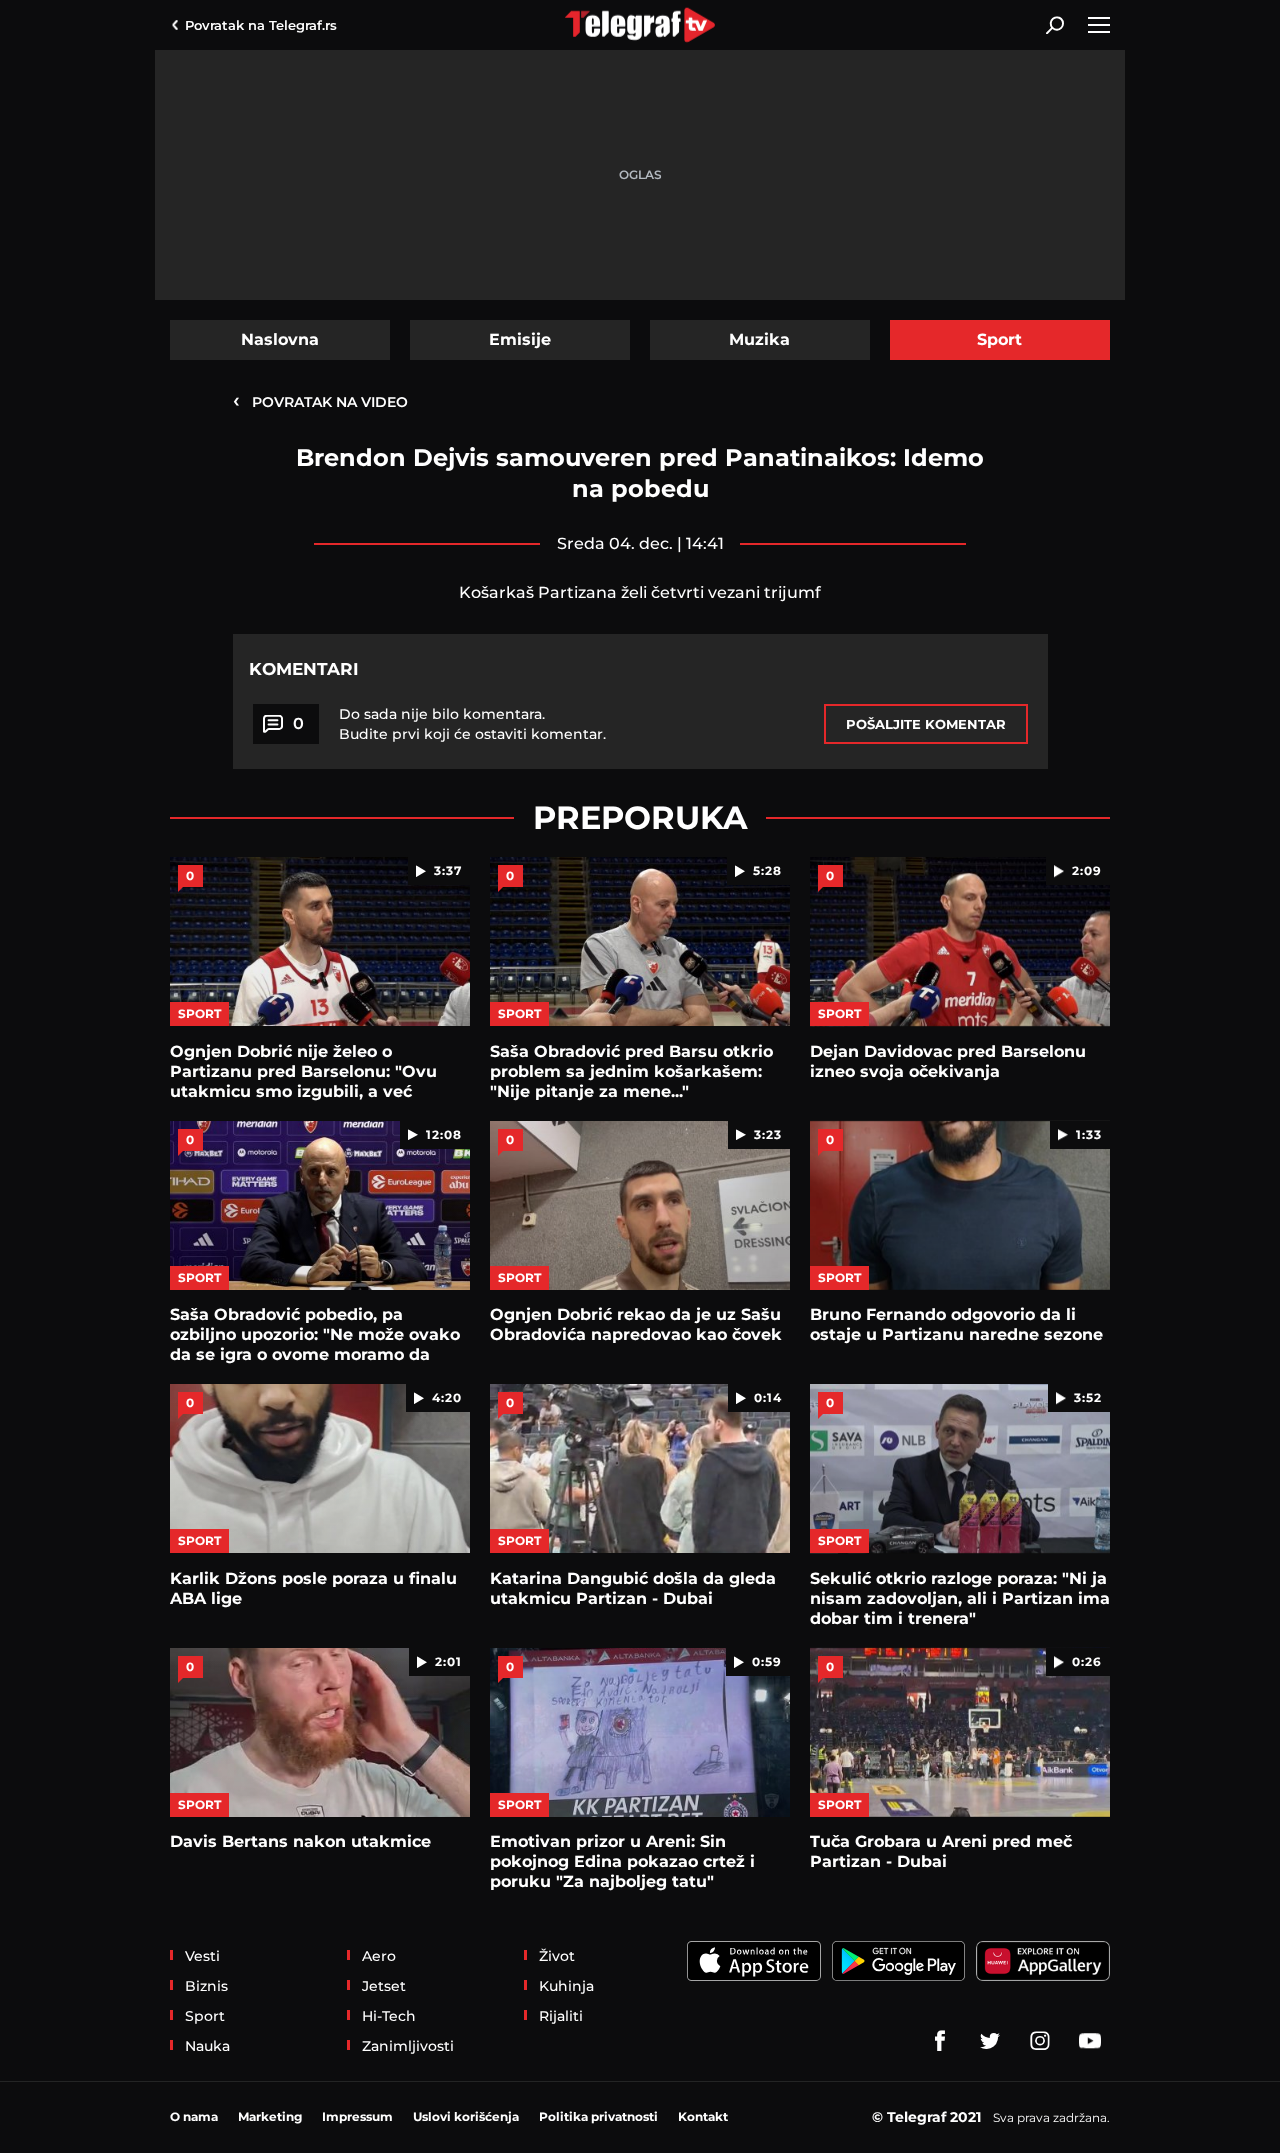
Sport (999, 339)
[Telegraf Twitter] (990, 2041)
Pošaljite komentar (926, 724)
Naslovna (280, 339)
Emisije (520, 339)
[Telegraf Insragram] (1040, 2041)
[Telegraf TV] (1090, 2041)
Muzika (759, 339)
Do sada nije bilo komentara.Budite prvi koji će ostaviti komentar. (472, 724)
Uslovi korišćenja (466, 2116)
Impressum (357, 2116)
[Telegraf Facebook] (940, 2041)
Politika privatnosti (598, 2116)
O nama (194, 2116)
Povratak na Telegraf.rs (261, 25)
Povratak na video (320, 401)
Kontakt (703, 2116)
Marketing (270, 2116)
